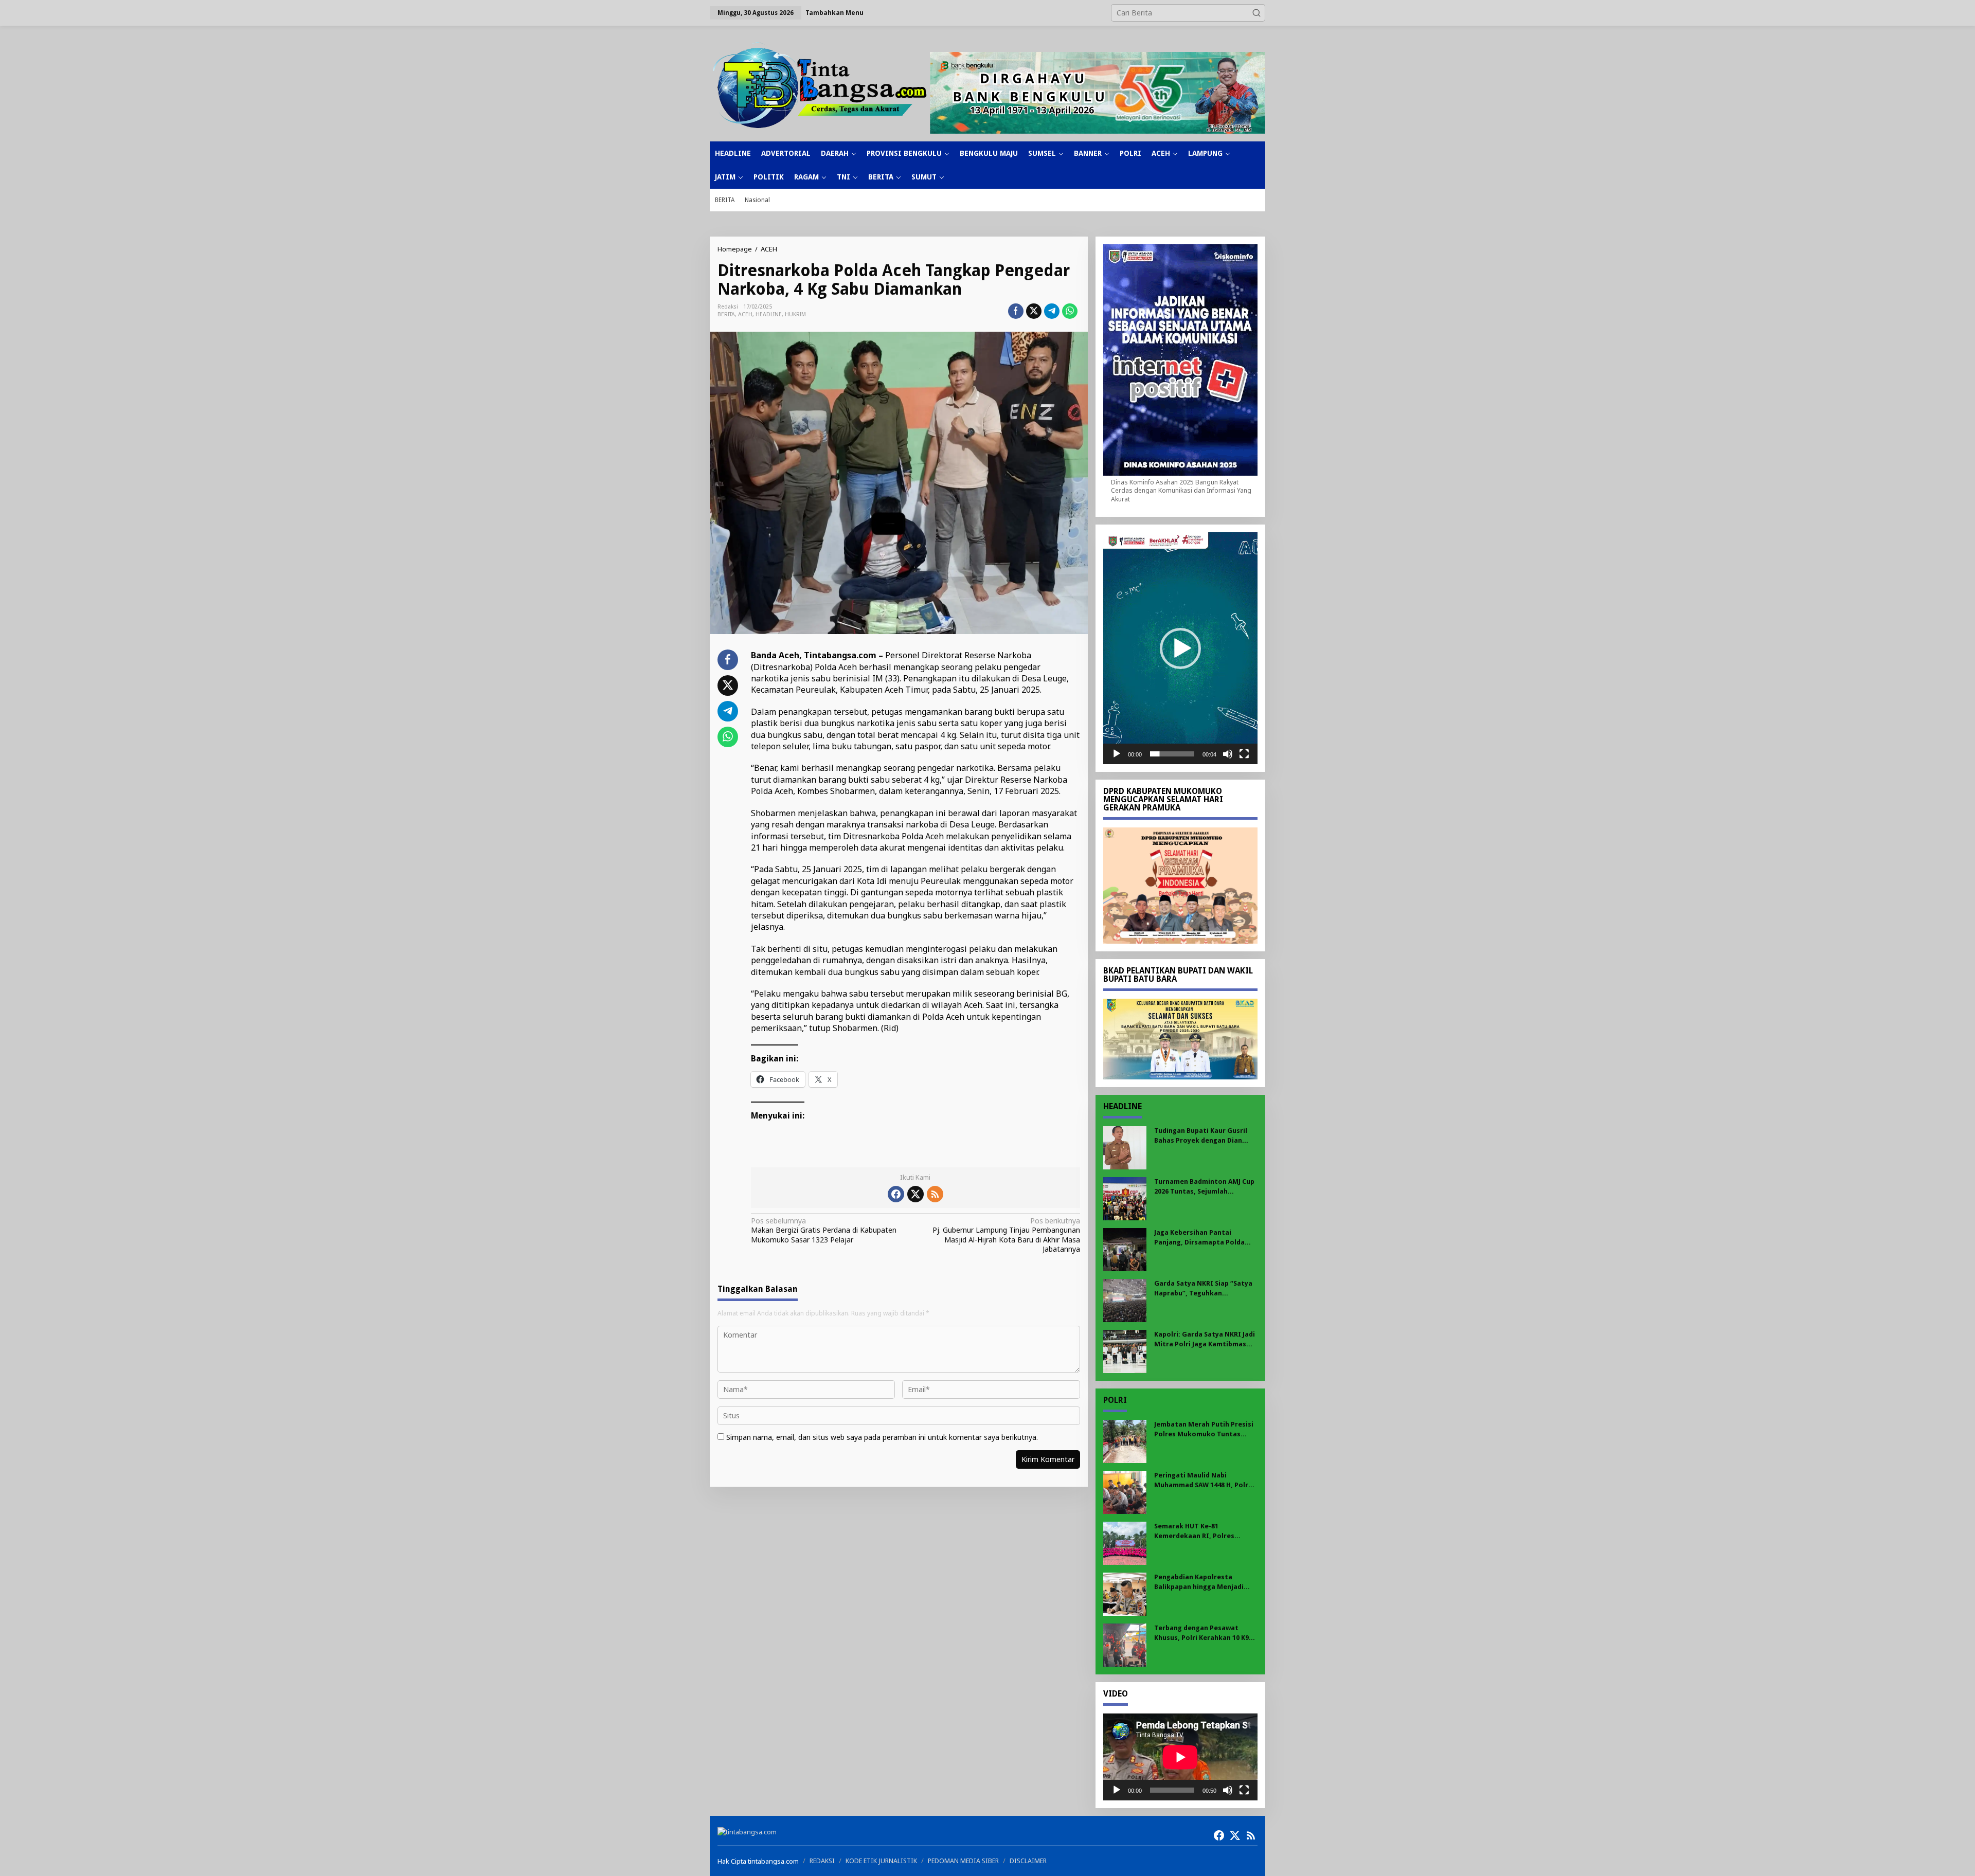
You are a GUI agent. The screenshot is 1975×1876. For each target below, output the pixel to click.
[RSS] (935, 1194)
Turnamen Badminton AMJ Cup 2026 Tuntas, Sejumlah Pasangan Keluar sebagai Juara (1205, 1187)
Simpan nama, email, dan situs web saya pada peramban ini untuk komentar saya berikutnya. (882, 1437)
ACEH (745, 314)
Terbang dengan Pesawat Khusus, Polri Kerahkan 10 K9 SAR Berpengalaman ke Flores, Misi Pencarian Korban (1204, 1633)
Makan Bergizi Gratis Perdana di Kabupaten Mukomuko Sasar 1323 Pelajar (824, 1230)
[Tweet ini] (1034, 311)
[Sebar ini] (1016, 311)
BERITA (726, 314)
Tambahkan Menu (834, 13)
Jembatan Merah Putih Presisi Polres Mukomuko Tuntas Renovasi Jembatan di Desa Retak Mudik (1204, 1429)
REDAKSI (822, 1861)
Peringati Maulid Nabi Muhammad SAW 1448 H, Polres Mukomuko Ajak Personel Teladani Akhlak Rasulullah (1205, 1480)
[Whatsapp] (1070, 311)
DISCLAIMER (1028, 1861)
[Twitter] (915, 1194)
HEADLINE (769, 314)
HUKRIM (795, 314)
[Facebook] (896, 1194)
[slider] (1172, 754)
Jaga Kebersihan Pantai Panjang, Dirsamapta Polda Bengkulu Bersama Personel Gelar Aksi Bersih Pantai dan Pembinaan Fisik (1201, 1238)
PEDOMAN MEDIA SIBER (963, 1861)
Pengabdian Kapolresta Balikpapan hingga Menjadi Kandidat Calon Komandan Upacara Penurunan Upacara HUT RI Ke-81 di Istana (1201, 1582)
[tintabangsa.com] (820, 85)
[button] (1256, 13)
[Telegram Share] (1052, 311)
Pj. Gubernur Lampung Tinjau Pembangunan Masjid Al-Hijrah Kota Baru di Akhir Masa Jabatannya (1006, 1235)
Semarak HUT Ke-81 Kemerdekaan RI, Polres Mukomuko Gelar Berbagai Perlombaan (1199, 1531)
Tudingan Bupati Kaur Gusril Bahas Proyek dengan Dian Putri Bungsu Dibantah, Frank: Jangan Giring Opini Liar (1204, 1136)
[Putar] (1117, 754)
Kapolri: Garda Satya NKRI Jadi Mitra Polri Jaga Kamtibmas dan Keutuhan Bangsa (1205, 1339)
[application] (1180, 648)
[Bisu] (1228, 754)
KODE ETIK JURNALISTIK (881, 1861)
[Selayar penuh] (1244, 754)
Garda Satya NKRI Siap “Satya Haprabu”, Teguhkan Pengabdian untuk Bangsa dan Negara (1204, 1288)
